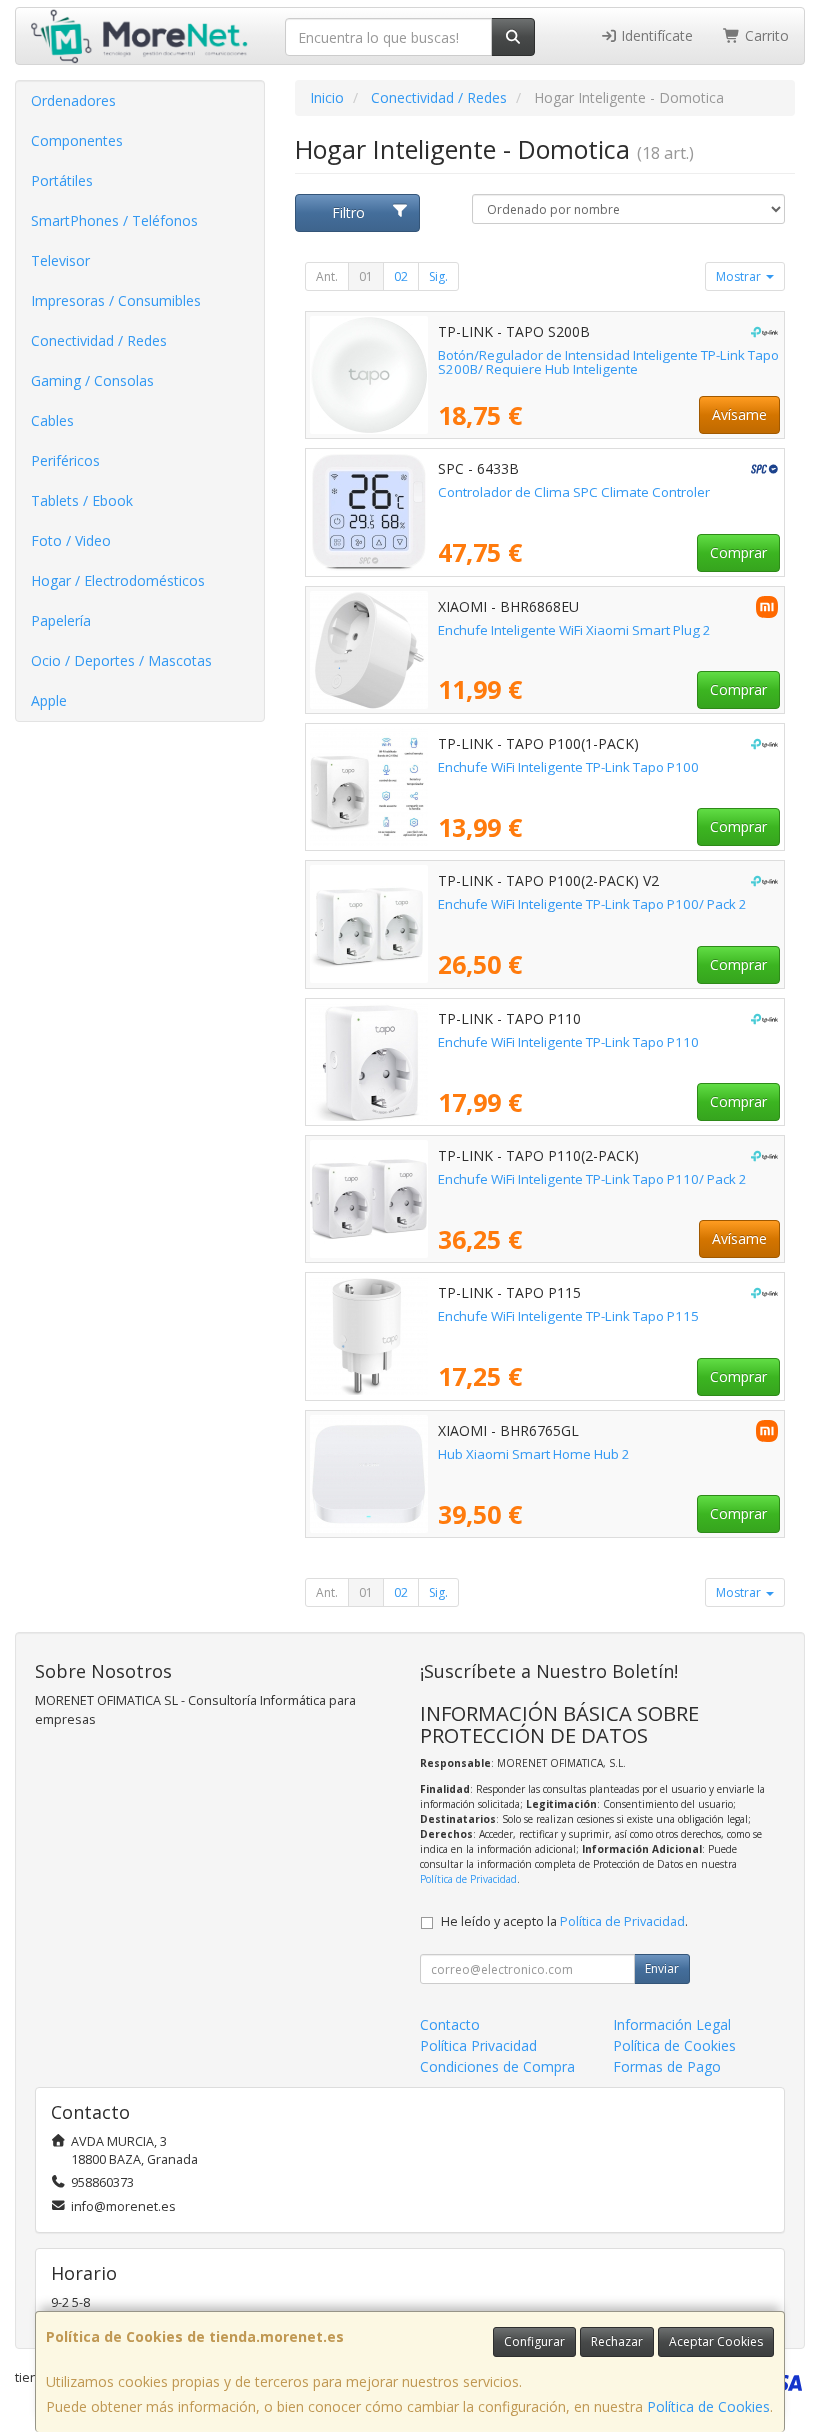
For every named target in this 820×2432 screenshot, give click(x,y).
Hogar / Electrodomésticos (118, 580)
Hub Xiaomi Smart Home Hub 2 (534, 1454)
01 (366, 276)
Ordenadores (73, 100)
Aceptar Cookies (716, 2341)
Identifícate (655, 35)
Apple (49, 700)
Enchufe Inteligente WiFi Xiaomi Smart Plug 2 (574, 630)
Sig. (438, 276)
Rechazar (617, 2341)
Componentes (77, 140)
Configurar (534, 2341)
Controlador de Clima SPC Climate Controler (574, 492)
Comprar (738, 552)
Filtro (348, 212)
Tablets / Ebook (82, 500)
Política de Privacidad (468, 1879)
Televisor (60, 260)
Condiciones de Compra (497, 2066)
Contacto (450, 2024)
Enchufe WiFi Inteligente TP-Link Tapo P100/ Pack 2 (592, 904)
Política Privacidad (478, 2045)
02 (401, 276)
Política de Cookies (708, 2406)
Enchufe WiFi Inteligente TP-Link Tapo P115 (568, 1316)
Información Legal (672, 2024)
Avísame (739, 414)
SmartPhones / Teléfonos (114, 220)
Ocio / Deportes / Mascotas (121, 660)
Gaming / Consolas (92, 380)
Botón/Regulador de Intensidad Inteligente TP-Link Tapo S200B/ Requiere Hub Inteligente (608, 362)
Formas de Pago (667, 2066)
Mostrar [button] (740, 276)
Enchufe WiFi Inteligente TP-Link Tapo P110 (568, 1042)
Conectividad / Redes (99, 340)
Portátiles (62, 180)
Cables (52, 420)
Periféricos (65, 460)
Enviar (662, 1968)
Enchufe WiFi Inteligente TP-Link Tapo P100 (568, 767)
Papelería (61, 620)
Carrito (765, 35)
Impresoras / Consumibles (116, 300)
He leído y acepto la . (564, 1921)
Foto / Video (71, 540)
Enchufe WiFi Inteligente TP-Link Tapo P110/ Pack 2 (592, 1179)
